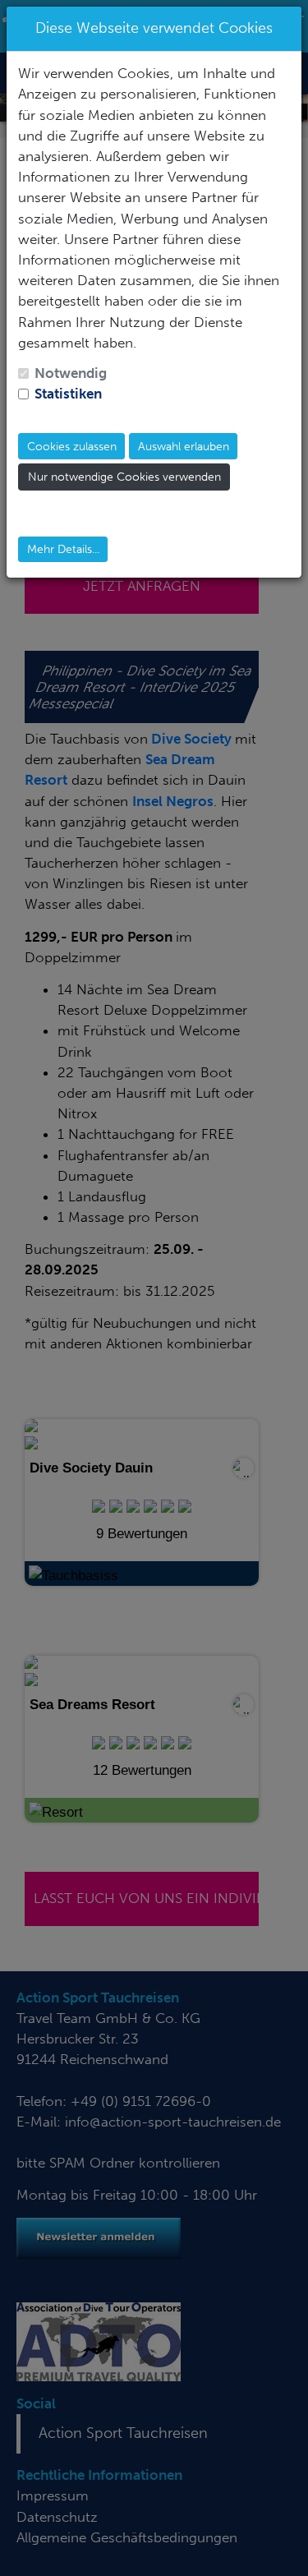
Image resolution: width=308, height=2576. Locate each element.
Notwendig (71, 373)
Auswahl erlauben (184, 447)
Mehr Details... (63, 549)
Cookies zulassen (72, 447)
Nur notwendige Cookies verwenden (124, 477)
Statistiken (68, 394)
